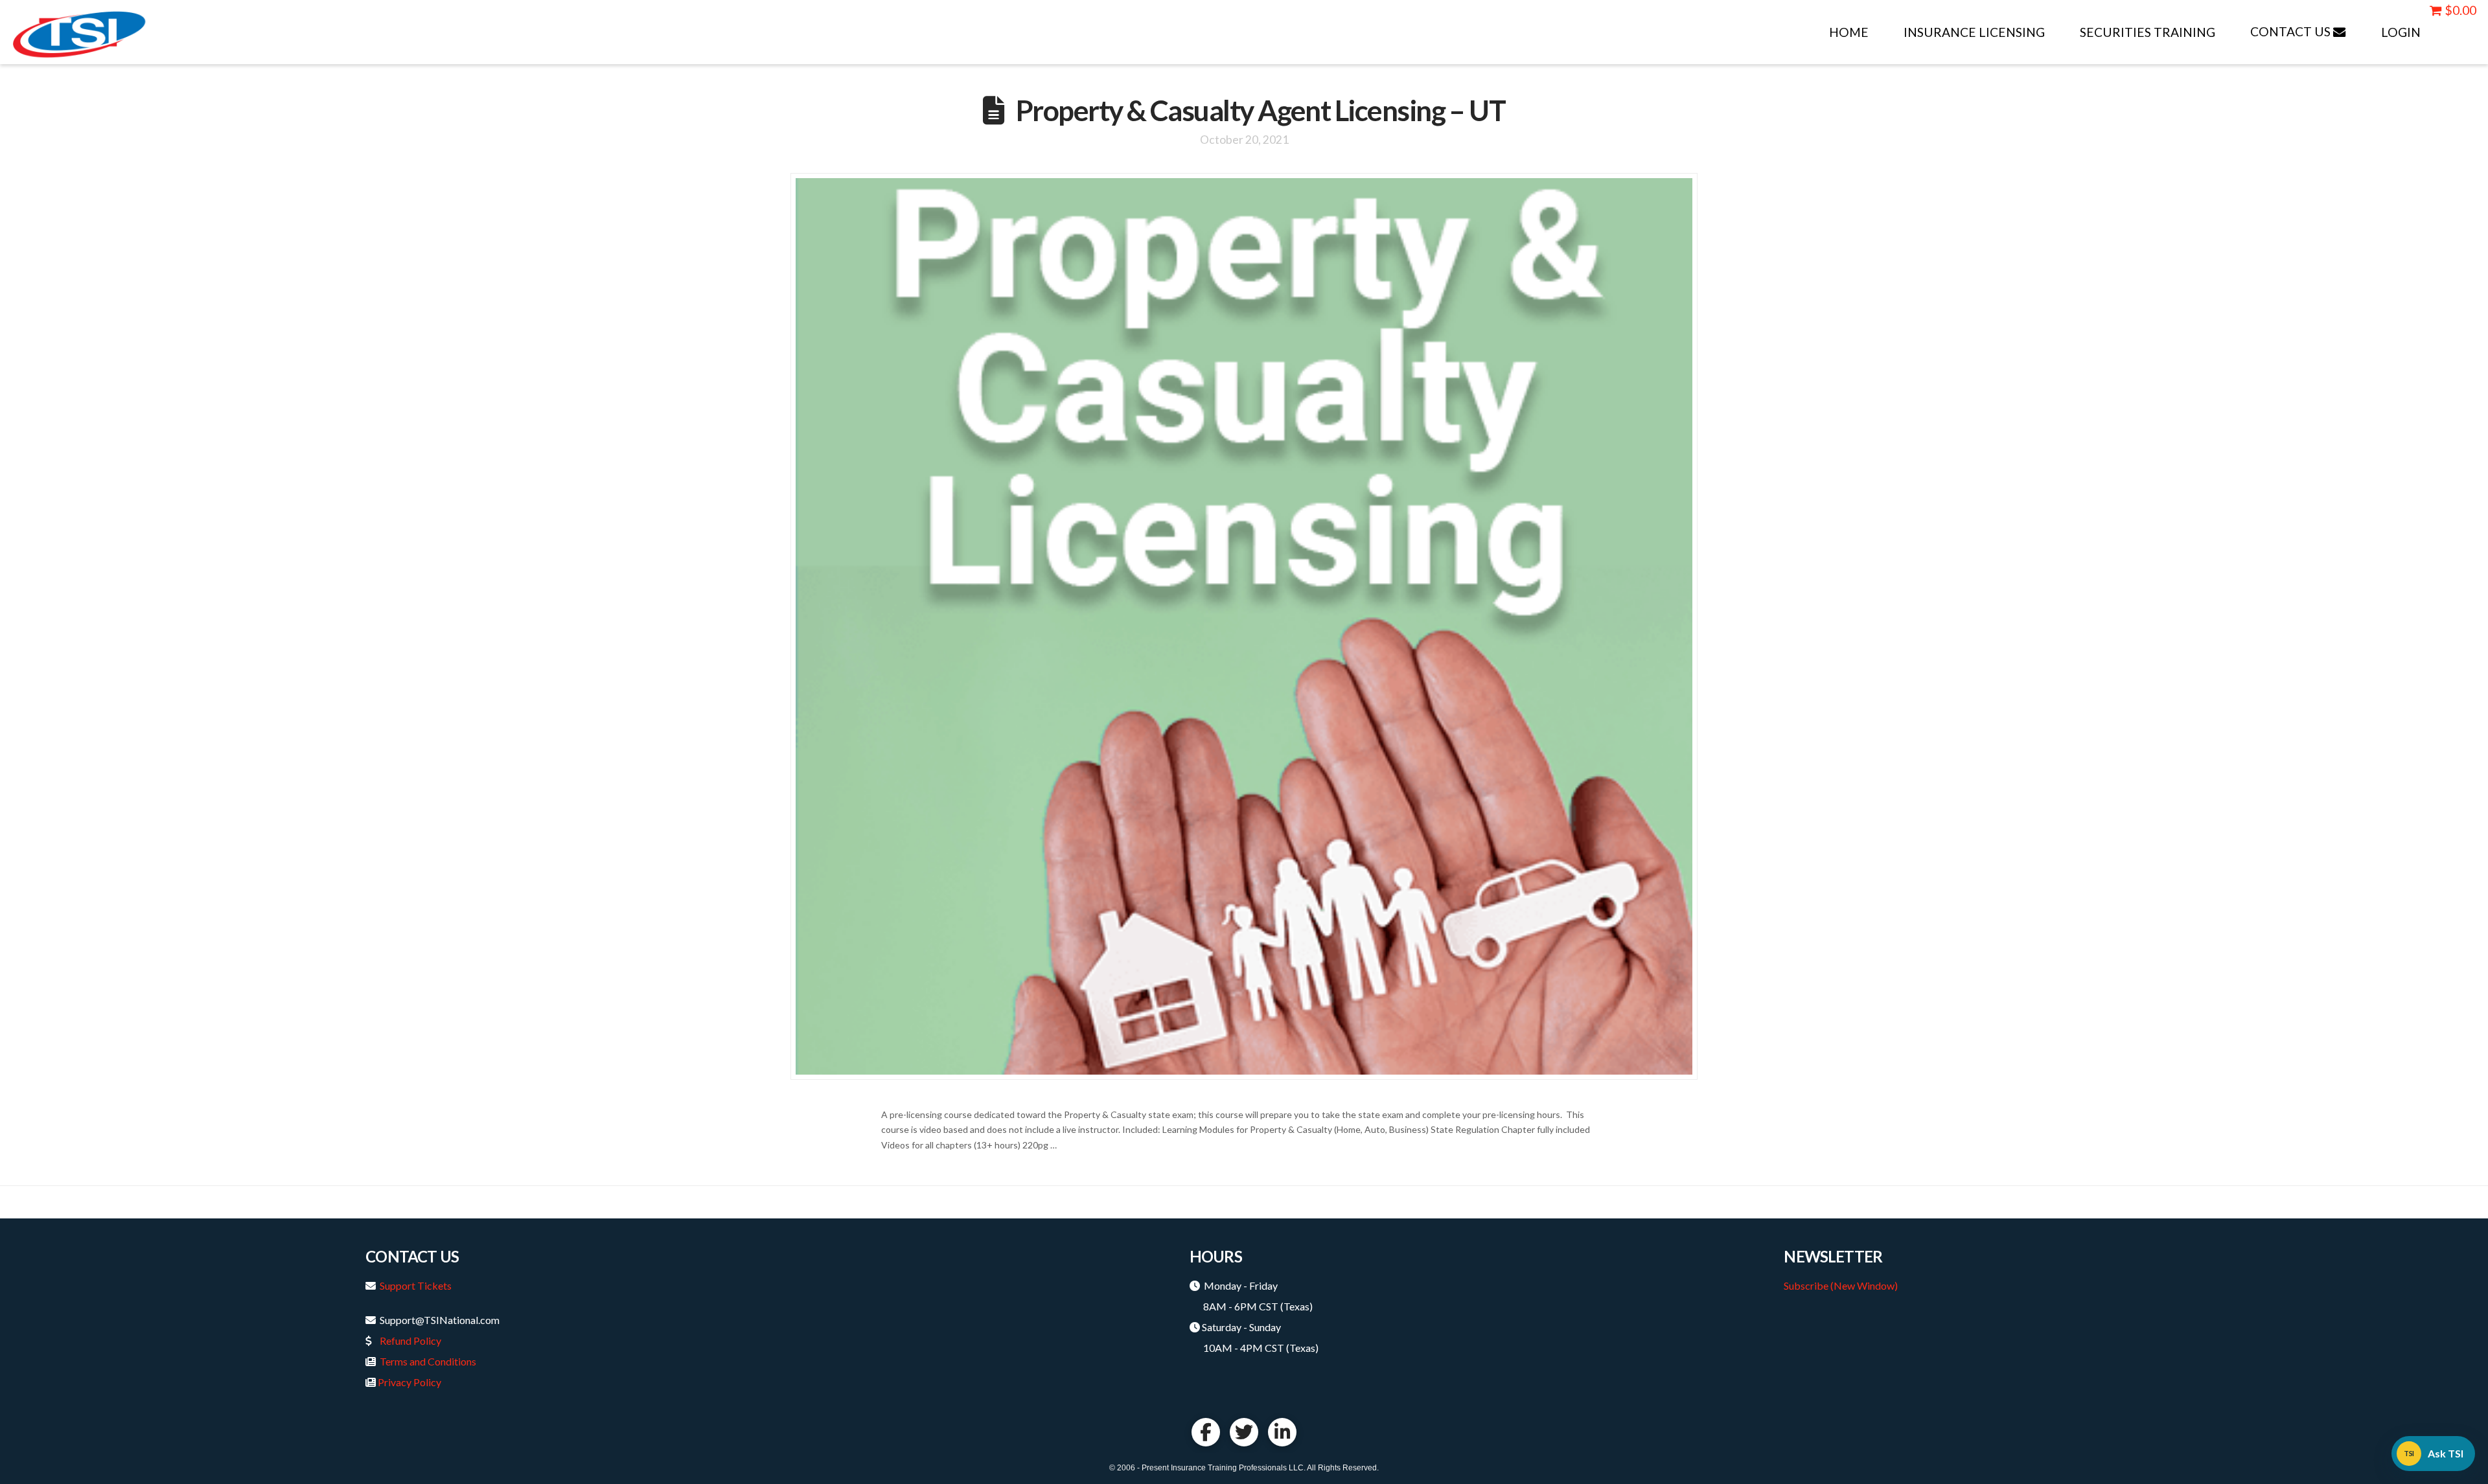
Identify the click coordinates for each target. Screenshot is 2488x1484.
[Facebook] (1206, 1432)
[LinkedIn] (1282, 1432)
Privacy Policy (409, 1382)
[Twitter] (1244, 1432)
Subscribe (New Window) (1841, 1285)
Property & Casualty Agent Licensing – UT (1261, 110)
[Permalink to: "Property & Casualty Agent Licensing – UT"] (1244, 626)
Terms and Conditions (428, 1361)
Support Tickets (416, 1285)
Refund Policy (410, 1341)
